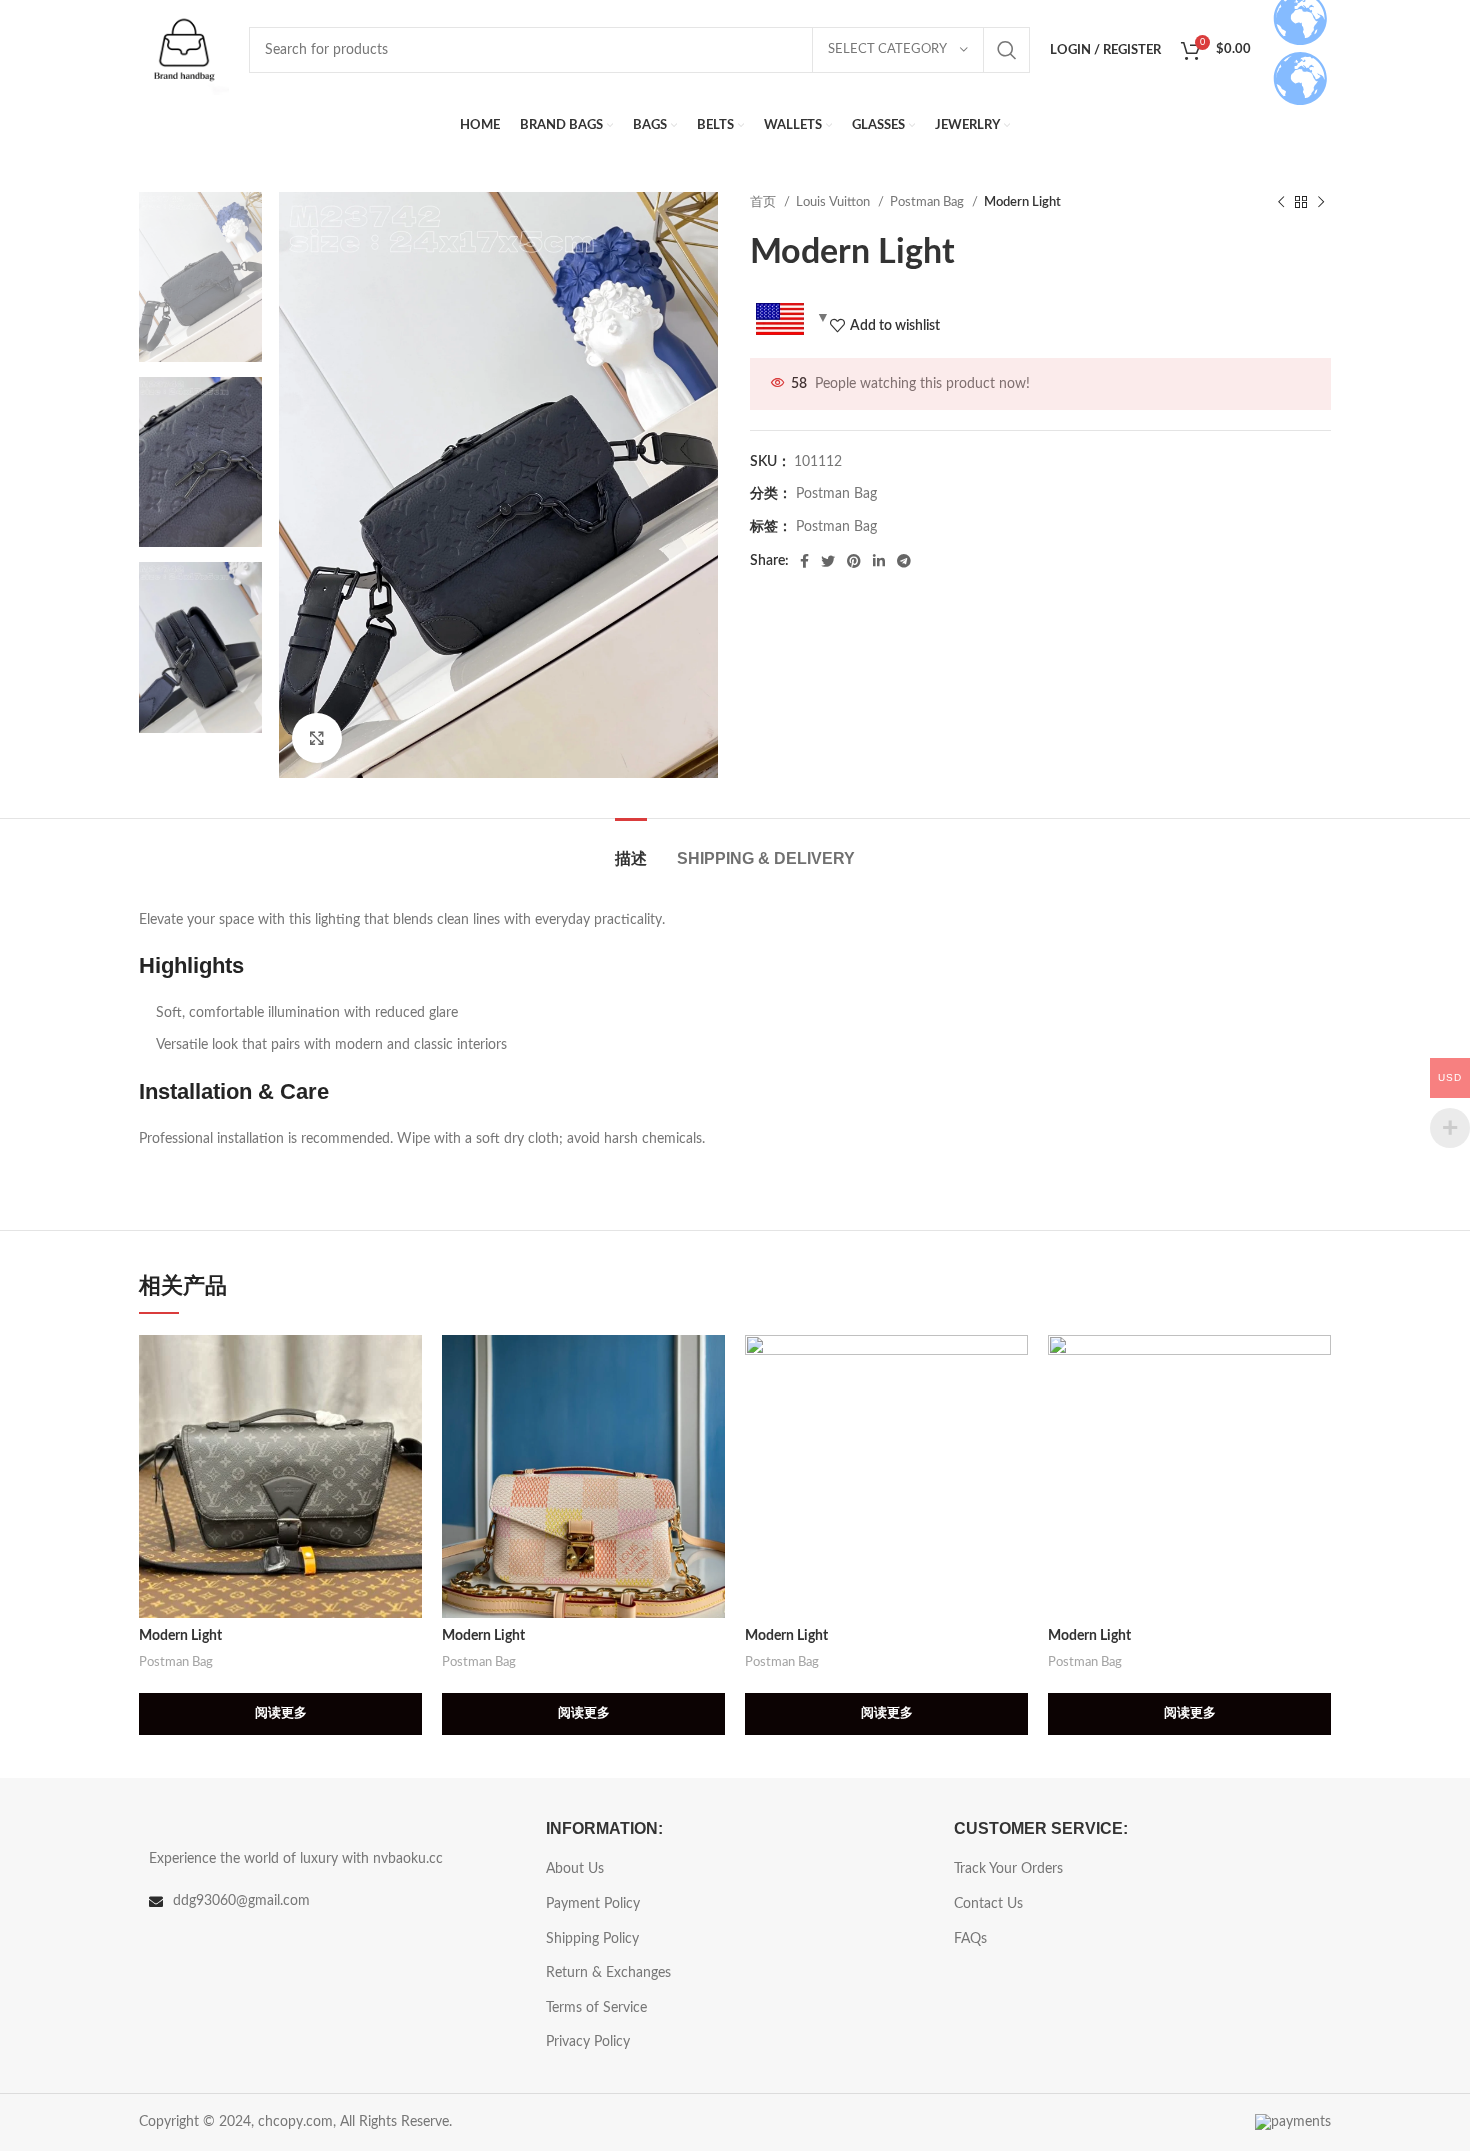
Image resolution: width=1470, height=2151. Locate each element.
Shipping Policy (592, 1939)
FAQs (970, 1939)
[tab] (631, 848)
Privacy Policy (588, 2042)
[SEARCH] (1007, 50)
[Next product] (1321, 203)
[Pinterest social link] (854, 561)
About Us (575, 1869)
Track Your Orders (1008, 1869)
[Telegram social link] (904, 561)
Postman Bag (928, 202)
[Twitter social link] (828, 561)
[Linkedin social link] (879, 561)
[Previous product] (1281, 203)
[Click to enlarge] (317, 738)
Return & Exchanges (608, 1973)
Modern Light (180, 1636)
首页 (764, 202)
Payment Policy (593, 1904)
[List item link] (327, 1901)
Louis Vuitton (834, 202)
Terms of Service (596, 2008)
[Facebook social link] (804, 561)
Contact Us (988, 1904)
